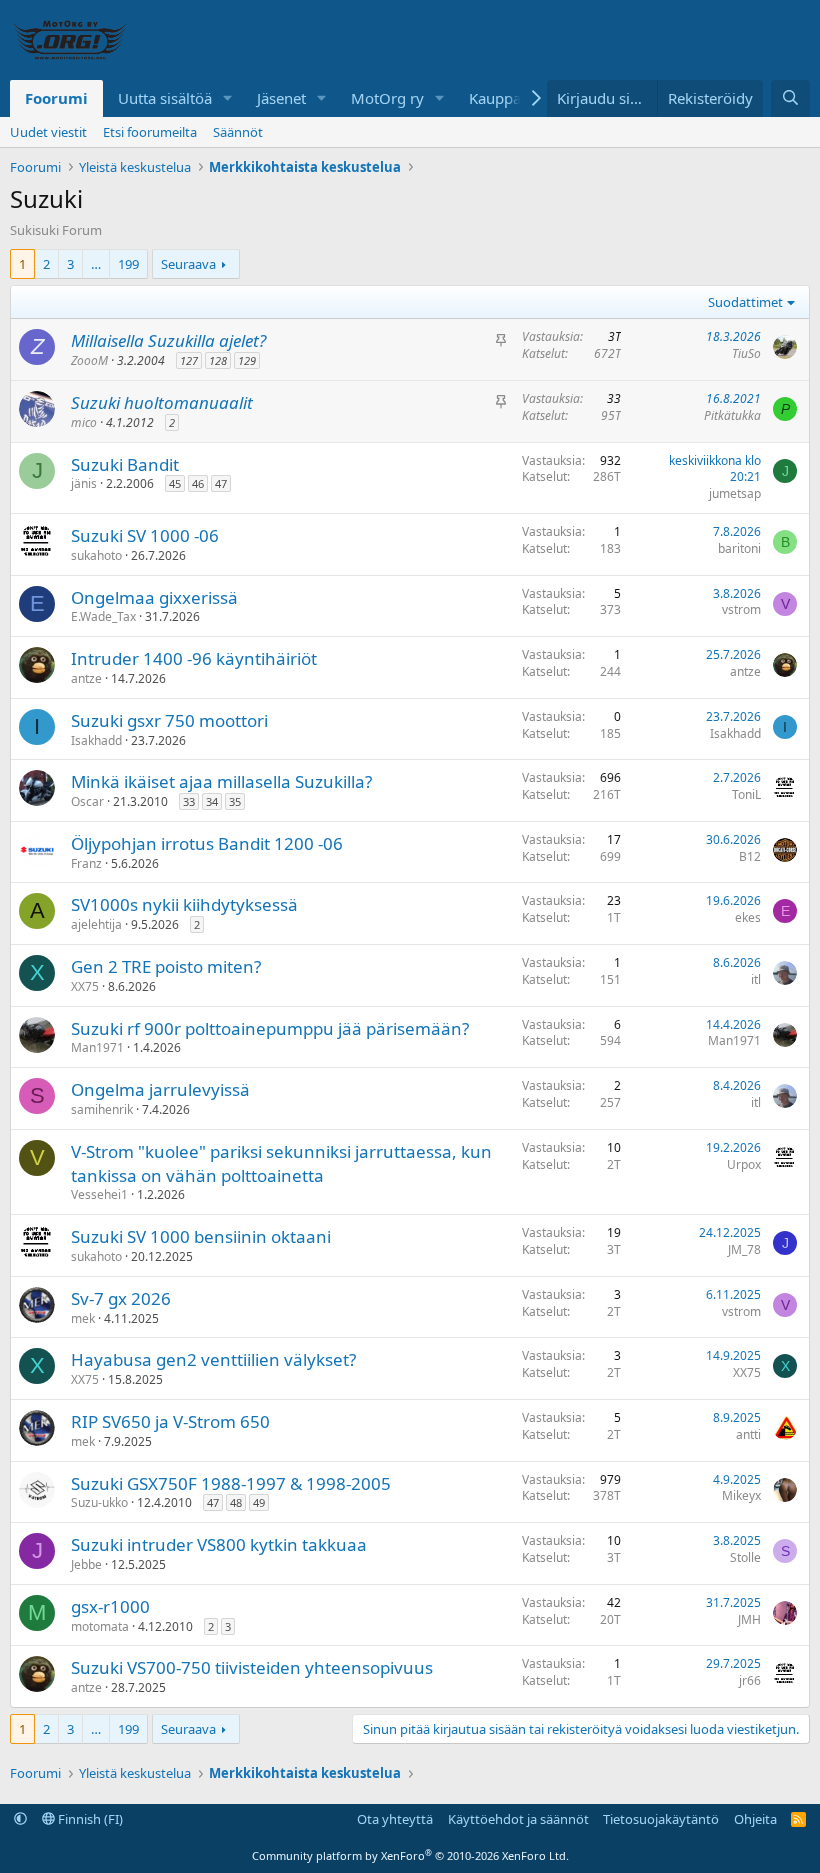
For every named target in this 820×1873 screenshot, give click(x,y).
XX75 (85, 986)
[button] (228, 98)
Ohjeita (755, 1819)
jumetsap (735, 493)
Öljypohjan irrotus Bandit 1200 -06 (207, 843)
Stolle (745, 1557)
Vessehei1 (99, 1194)
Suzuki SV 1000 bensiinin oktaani (201, 1236)
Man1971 (97, 1047)
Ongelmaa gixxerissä (154, 597)
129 (247, 360)
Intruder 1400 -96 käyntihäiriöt (194, 658)
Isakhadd (96, 740)
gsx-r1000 (110, 1606)
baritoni (739, 548)
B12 (750, 856)
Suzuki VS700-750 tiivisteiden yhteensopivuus (252, 1667)
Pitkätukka (732, 415)
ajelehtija (96, 924)
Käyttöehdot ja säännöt (518, 1819)
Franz (86, 863)
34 (212, 801)
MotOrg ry (387, 98)
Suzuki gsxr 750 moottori (169, 720)
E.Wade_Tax (103, 616)
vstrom (741, 609)
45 (175, 483)
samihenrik (102, 1109)
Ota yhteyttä (395, 1819)
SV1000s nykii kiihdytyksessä (184, 904)
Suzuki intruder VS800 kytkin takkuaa (219, 1544)
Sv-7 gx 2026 (121, 1298)
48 (236, 1502)
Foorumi (56, 98)
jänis (84, 483)
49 (259, 1502)
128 (218, 360)
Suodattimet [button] (745, 302)
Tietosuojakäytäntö (661, 1819)
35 (235, 801)
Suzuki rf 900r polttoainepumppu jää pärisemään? (270, 1028)
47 (221, 483)
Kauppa (495, 98)
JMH (749, 1619)
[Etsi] (790, 98)
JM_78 (744, 1249)
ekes (748, 917)
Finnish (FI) (89, 1819)
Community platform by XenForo (410, 1855)
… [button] (96, 264)
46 (198, 483)
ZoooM (89, 360)
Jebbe (86, 1564)
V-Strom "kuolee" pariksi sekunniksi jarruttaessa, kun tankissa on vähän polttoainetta (281, 1163)
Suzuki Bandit (125, 464)
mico (84, 422)
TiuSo (746, 353)
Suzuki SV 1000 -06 (145, 535)
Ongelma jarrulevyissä (160, 1089)
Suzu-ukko (99, 1502)
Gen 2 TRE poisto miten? (166, 966)
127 (189, 360)
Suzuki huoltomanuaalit (162, 402)
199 (128, 264)
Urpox (744, 1164)
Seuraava (188, 264)
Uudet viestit (48, 132)
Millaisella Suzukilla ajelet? (168, 340)
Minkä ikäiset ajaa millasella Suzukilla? (221, 781)
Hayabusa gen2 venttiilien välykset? (213, 1359)
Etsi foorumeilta (150, 132)
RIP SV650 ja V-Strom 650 (170, 1421)
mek (83, 1318)
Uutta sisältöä (165, 98)
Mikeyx (741, 1495)
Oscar (87, 801)
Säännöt (238, 132)
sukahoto (96, 555)
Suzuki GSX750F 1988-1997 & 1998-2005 (231, 1483)
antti (748, 1434)
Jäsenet (281, 98)
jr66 (750, 1680)
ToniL (746, 794)
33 (189, 801)
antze (86, 678)
